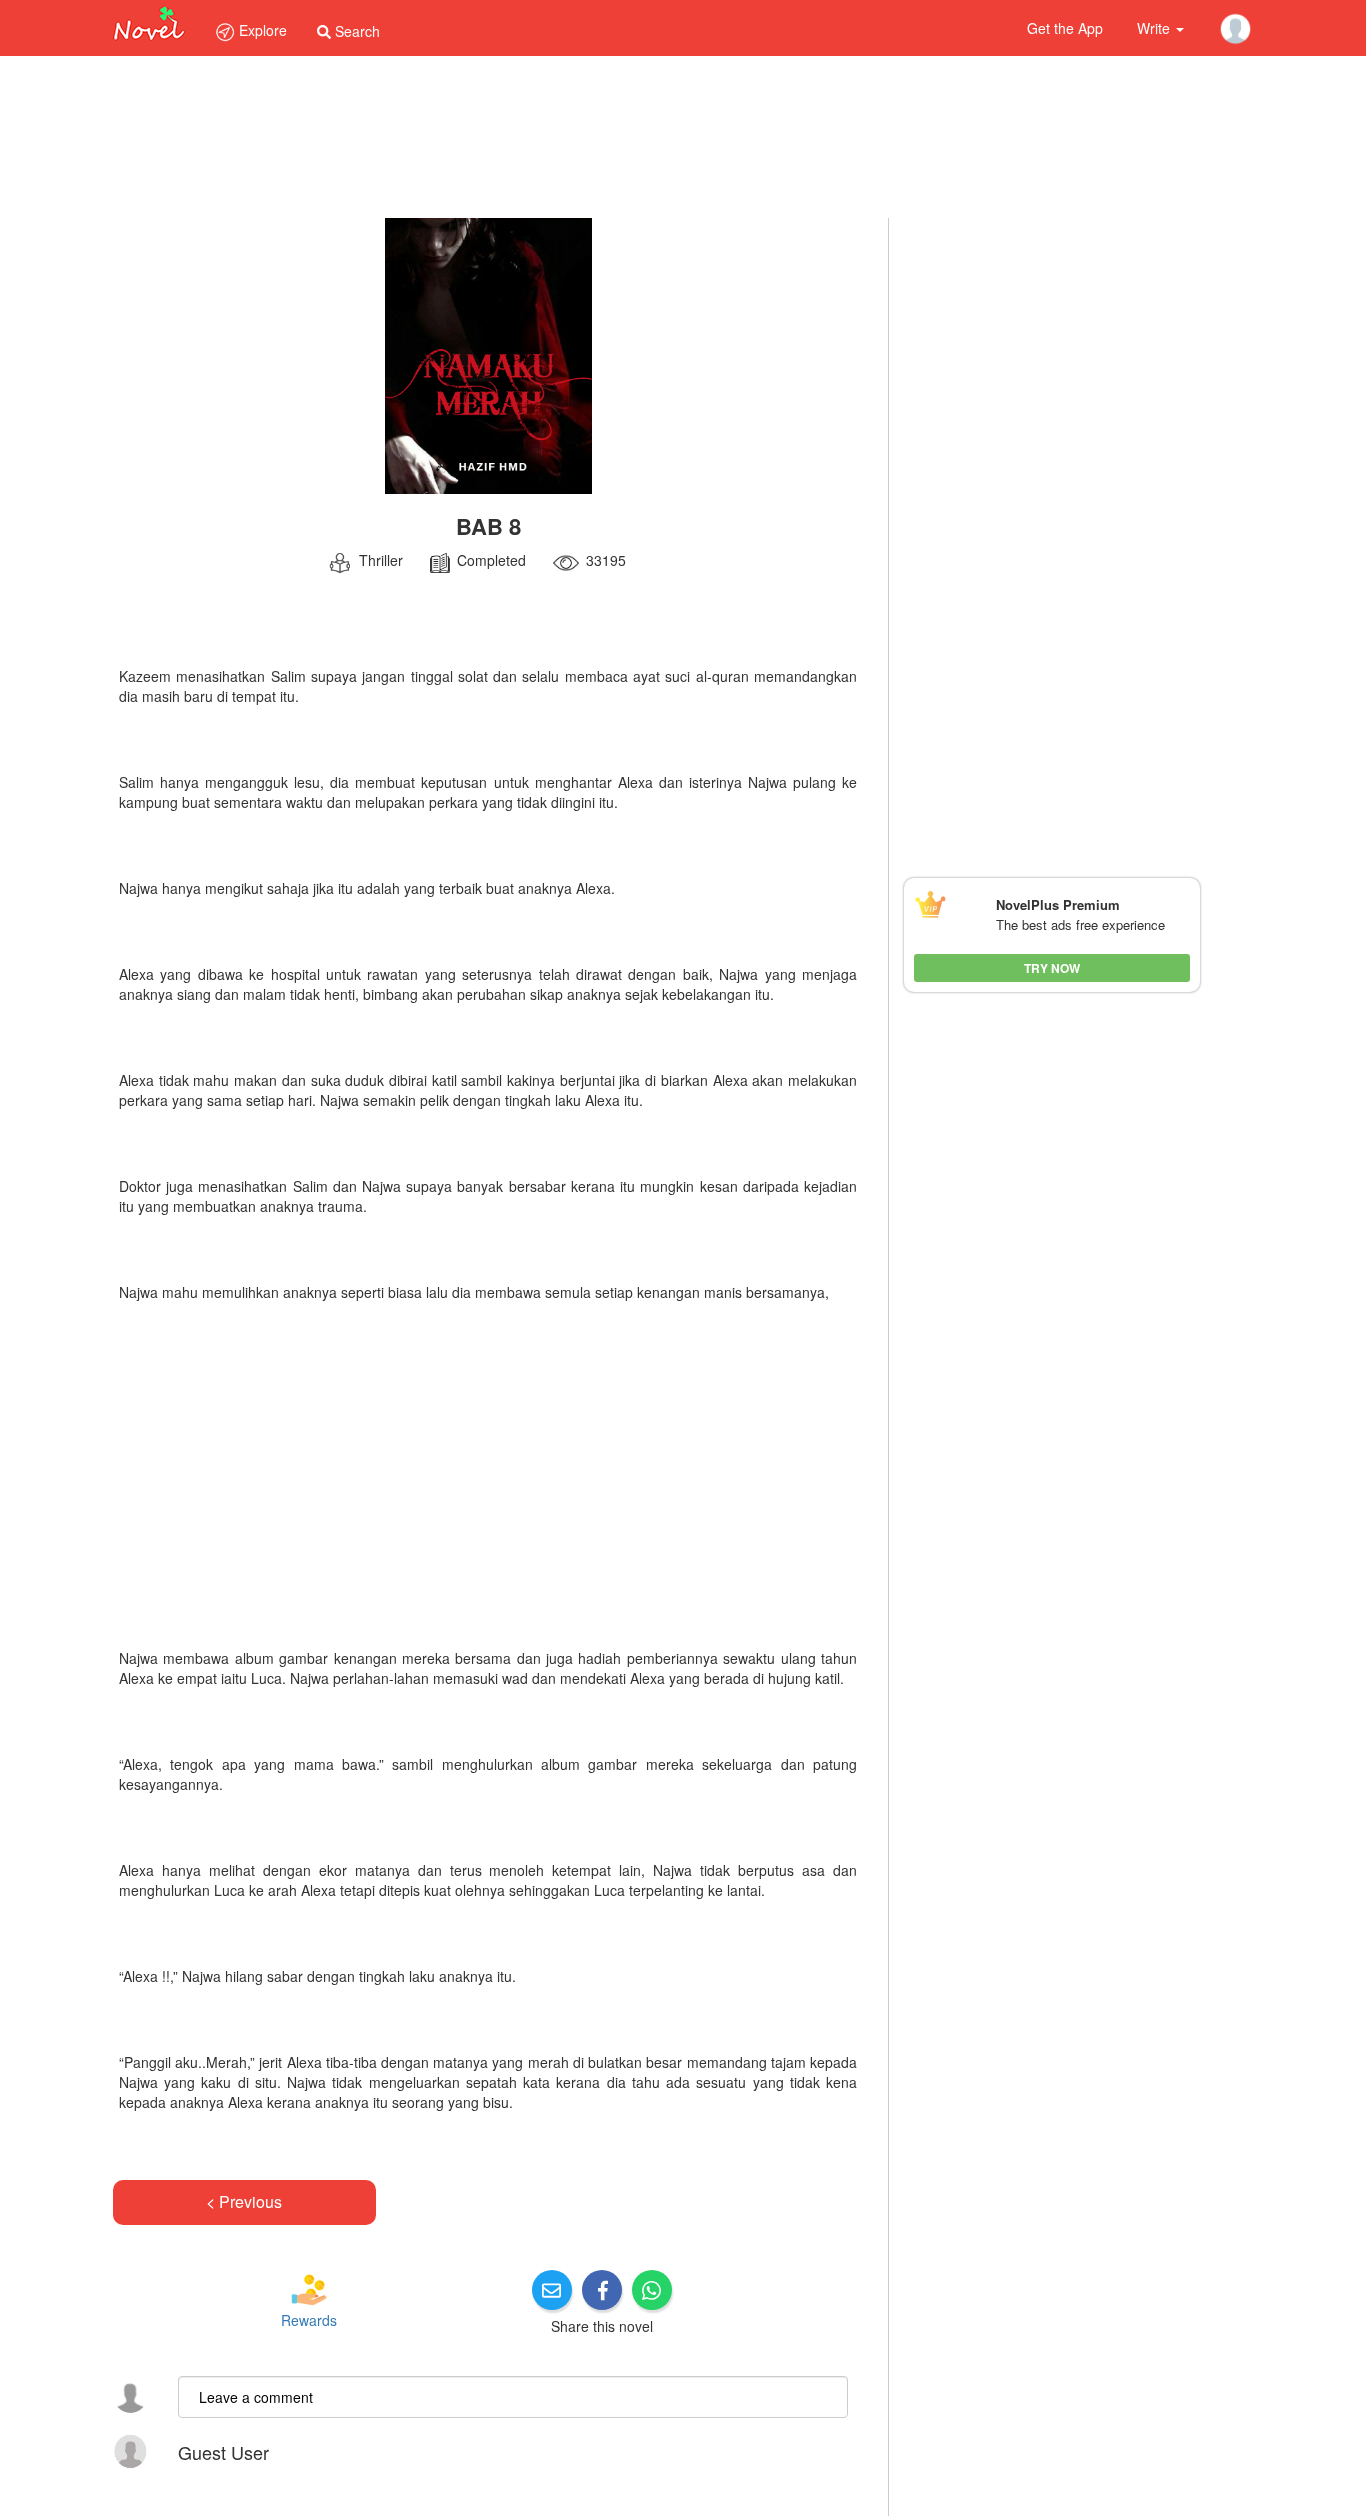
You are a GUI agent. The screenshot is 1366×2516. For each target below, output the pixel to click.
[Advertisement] (488, 1480)
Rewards (309, 2320)
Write (1155, 28)
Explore (261, 30)
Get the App (1065, 28)
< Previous (244, 2201)
